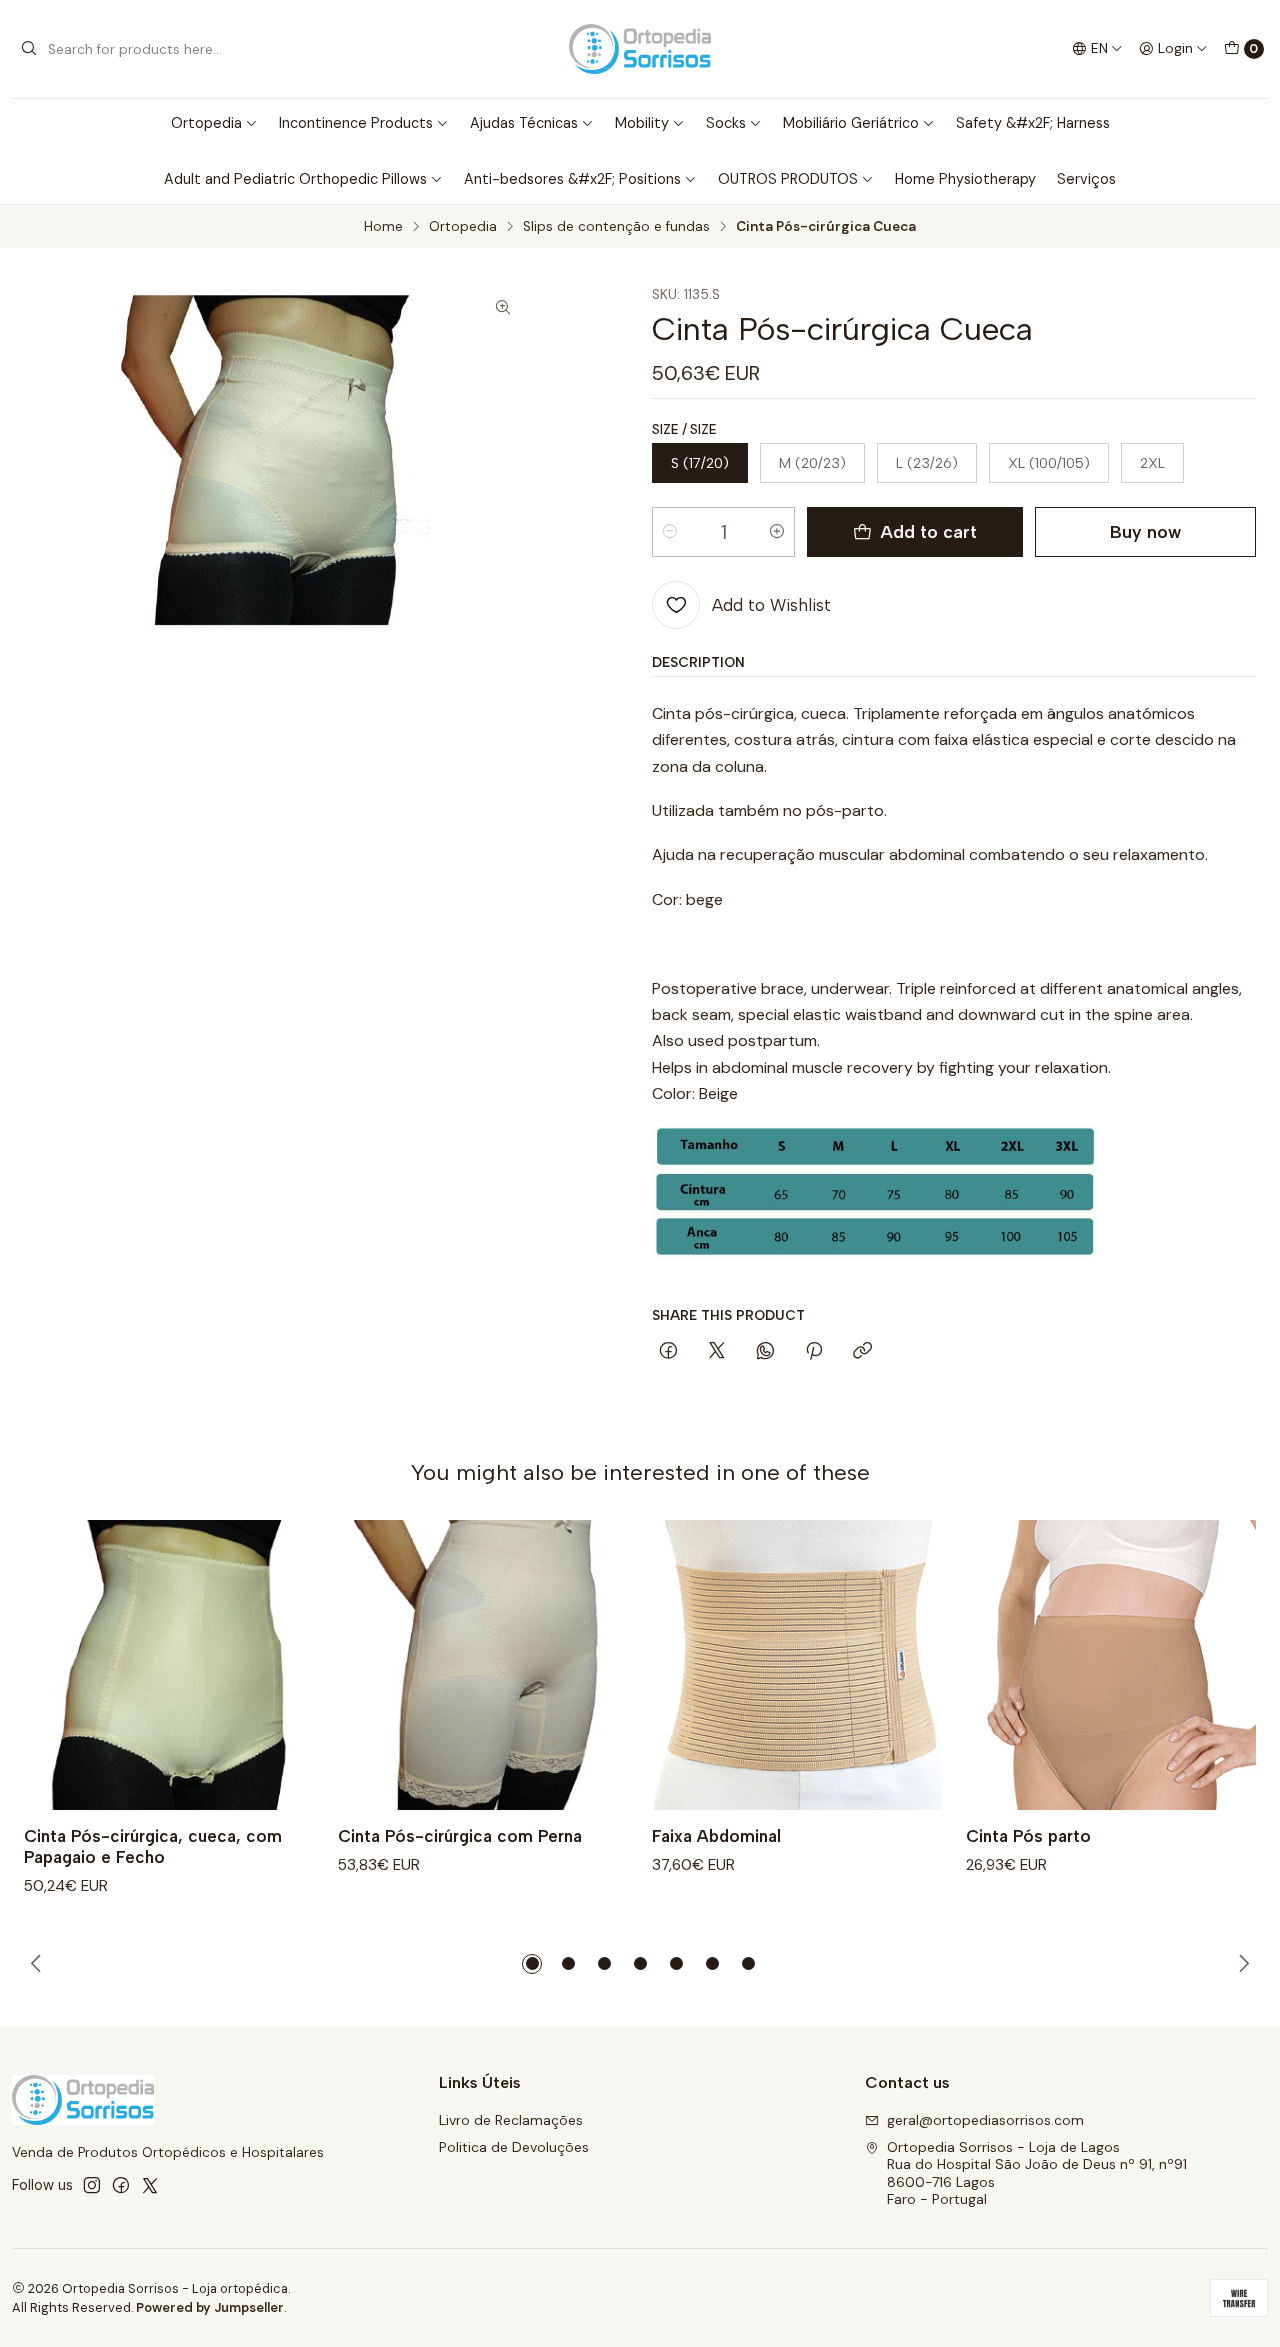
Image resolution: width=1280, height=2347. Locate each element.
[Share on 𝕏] (717, 1352)
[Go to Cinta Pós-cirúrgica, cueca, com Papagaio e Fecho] (169, 1665)
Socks (726, 123)
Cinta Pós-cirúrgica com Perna (460, 1836)
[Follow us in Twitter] (150, 2185)
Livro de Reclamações (511, 2120)
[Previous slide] (39, 1964)
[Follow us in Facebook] (121, 2185)
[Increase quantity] (777, 532)
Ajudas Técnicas (524, 123)
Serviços (1086, 179)
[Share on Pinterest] (814, 1352)
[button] (532, 1964)
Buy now (1145, 531)
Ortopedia (206, 123)
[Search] (29, 49)
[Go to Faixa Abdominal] (797, 1665)
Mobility (642, 123)
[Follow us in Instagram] (92, 2185)
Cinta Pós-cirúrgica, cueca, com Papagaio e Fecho (153, 1846)
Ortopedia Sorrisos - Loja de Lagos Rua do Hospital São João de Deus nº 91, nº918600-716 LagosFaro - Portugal (1037, 2173)
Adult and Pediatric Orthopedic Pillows (295, 179)
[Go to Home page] (640, 49)
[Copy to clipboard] (862, 1352)
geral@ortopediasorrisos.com (985, 2120)
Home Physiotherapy (965, 179)
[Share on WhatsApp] (765, 1352)
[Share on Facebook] (668, 1352)
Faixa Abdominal (716, 1836)
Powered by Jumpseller (210, 2307)
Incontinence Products (356, 123)
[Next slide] (1241, 1964)
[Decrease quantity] (670, 532)
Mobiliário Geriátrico (851, 123)
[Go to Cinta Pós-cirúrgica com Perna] (483, 1665)
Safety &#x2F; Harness (1033, 123)
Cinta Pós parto (1028, 1836)
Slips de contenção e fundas (616, 227)
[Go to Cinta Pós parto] (1111, 1665)
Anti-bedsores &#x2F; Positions (572, 179)
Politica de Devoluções (514, 2147)
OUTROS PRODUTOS (788, 179)
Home (383, 227)
